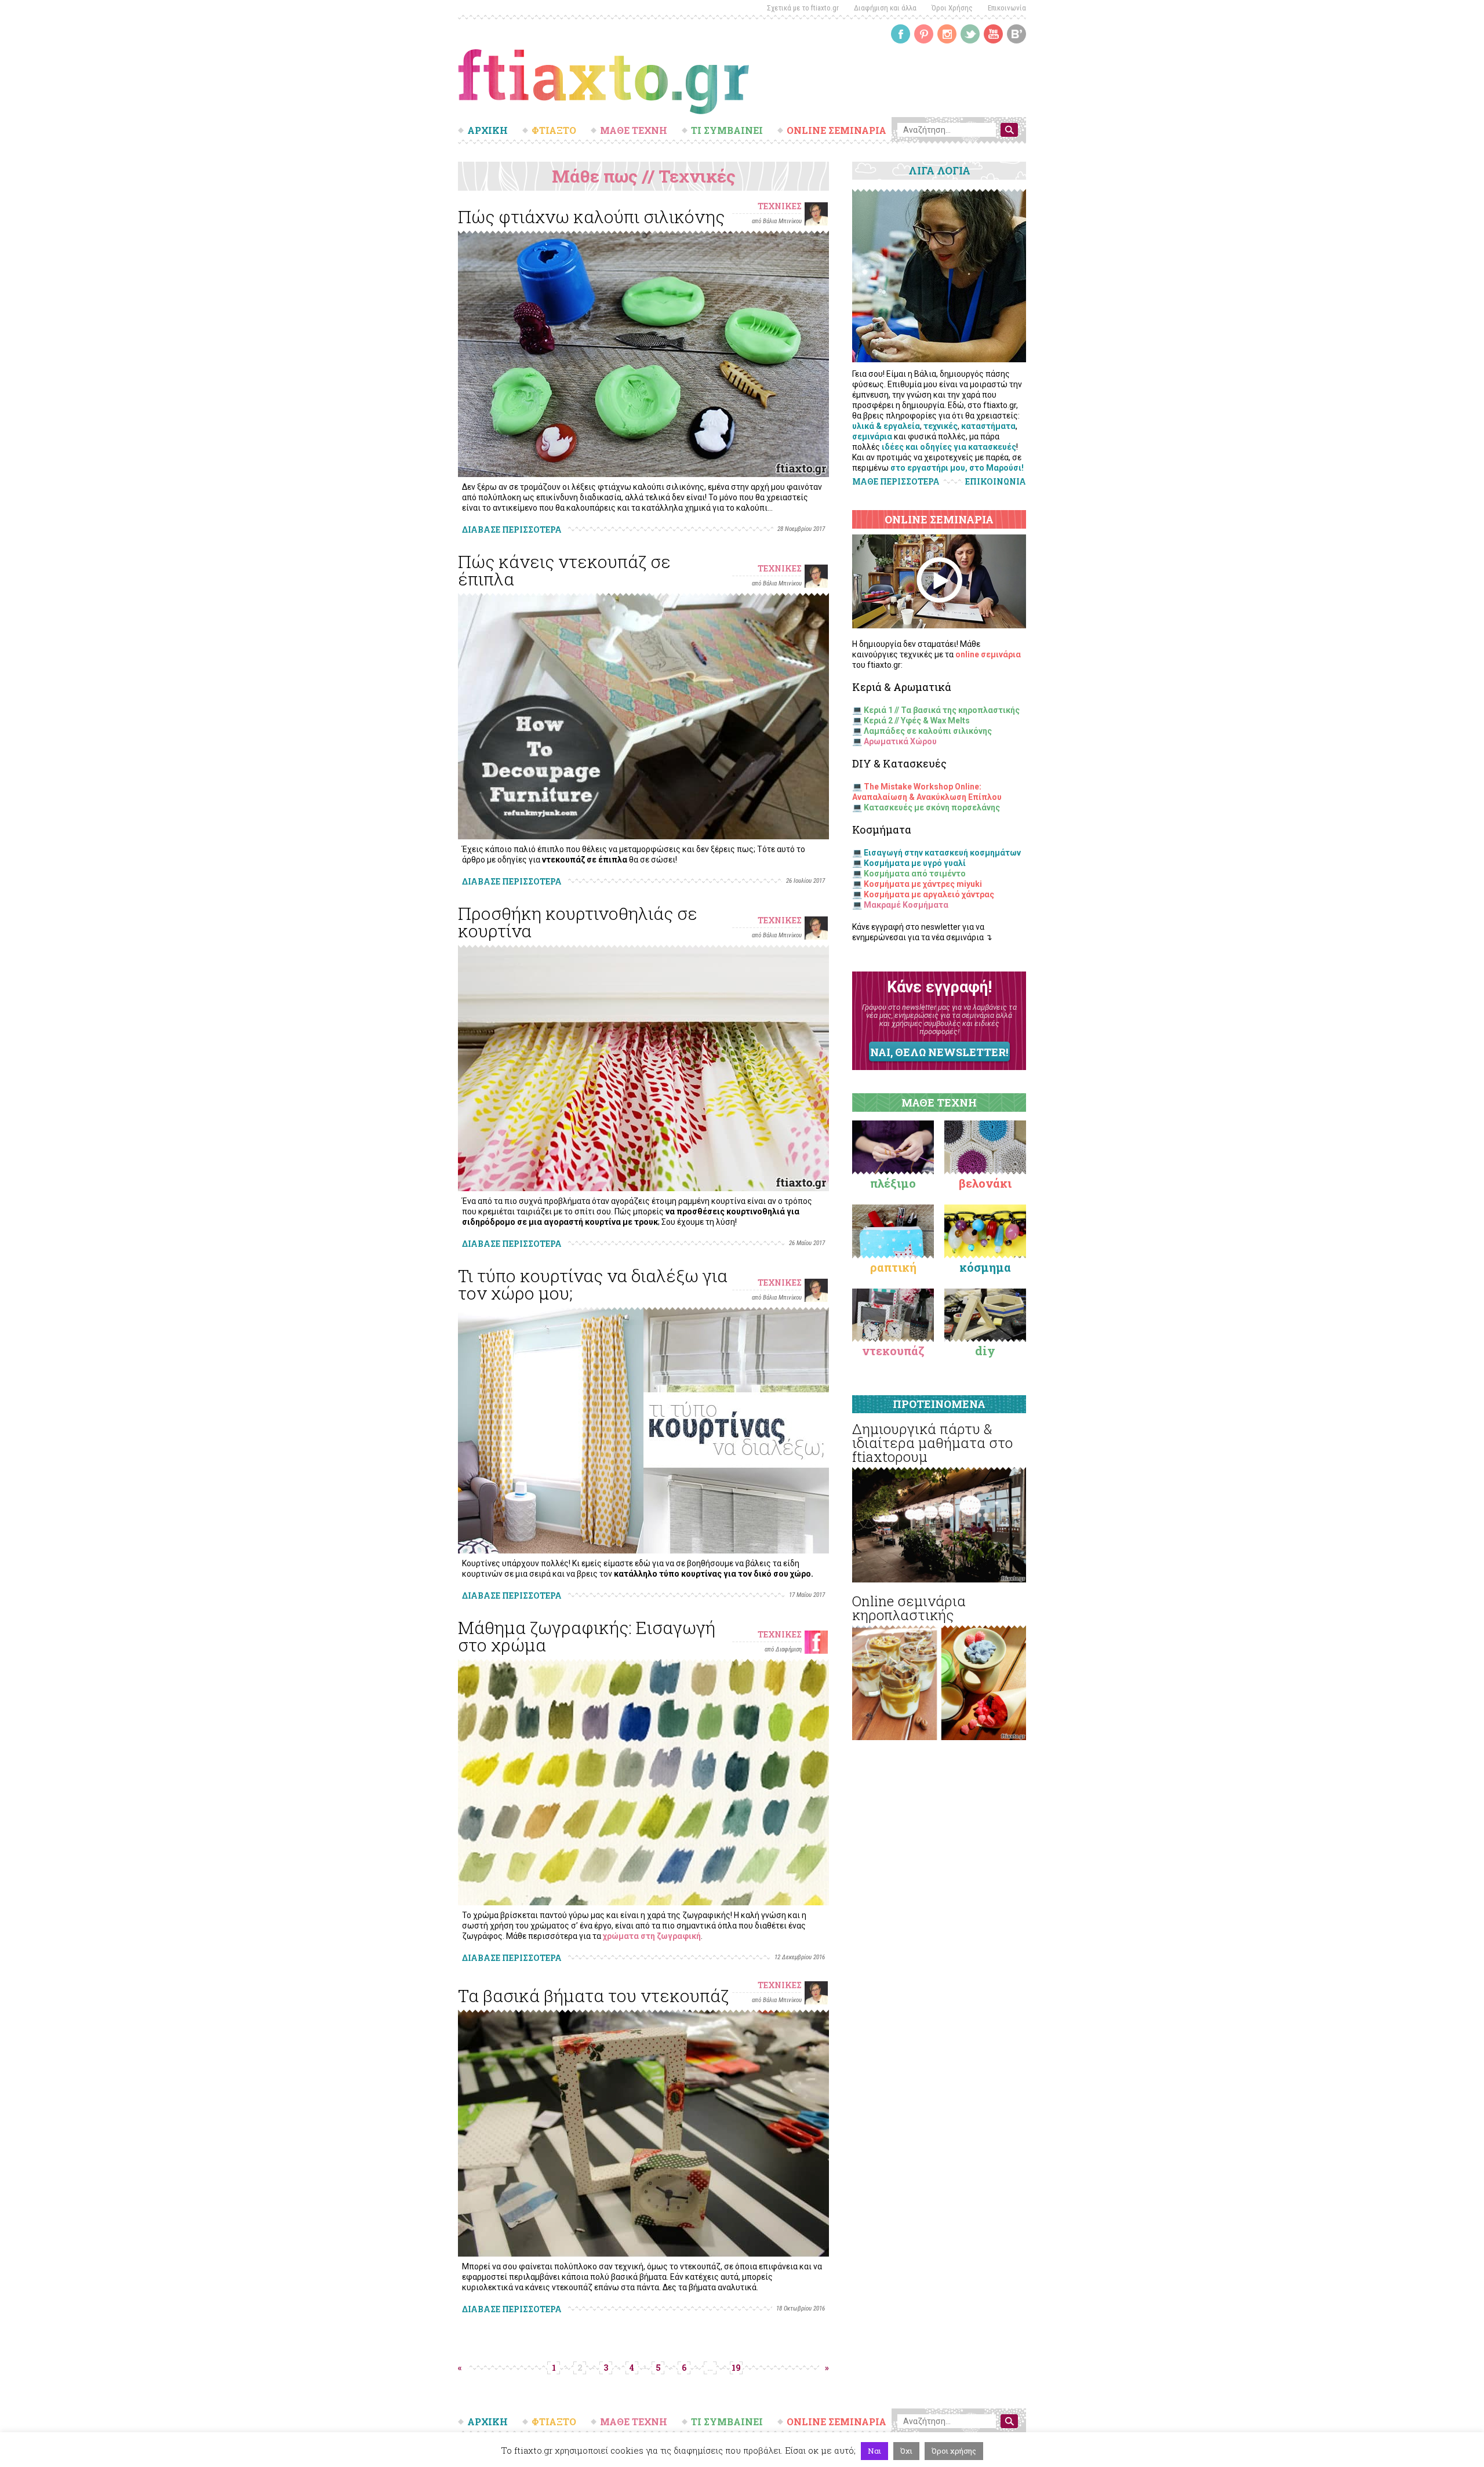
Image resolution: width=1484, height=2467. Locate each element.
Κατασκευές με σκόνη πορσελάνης (932, 807)
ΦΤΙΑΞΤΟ (554, 130)
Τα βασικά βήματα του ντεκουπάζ (593, 1995)
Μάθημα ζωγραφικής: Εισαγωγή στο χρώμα (587, 1636)
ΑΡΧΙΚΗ (488, 130)
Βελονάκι (985, 1183)
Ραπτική (893, 1267)
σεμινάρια (872, 436)
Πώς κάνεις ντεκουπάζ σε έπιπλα (564, 570)
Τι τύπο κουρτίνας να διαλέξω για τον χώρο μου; (593, 1284)
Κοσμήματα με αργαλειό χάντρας (929, 894)
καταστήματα (988, 426)
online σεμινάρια (988, 654)
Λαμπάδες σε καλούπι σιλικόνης (928, 731)
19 (736, 2368)
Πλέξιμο (893, 1183)
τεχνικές (941, 426)
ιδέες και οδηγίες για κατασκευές (949, 447)
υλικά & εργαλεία (886, 426)
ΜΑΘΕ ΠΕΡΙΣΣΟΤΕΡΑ (896, 481)
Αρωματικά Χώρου (900, 741)
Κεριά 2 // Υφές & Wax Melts (917, 721)
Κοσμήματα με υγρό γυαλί (915, 863)
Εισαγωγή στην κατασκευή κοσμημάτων (942, 853)
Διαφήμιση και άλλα (885, 8)
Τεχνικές (780, 206)
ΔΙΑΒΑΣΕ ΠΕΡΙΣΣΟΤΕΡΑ (512, 530)
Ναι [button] (874, 2451)
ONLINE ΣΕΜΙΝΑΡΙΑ (836, 130)
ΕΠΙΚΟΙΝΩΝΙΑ (996, 482)
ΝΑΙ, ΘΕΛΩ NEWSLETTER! (939, 1052)
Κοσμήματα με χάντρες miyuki (923, 884)
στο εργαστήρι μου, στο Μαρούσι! (957, 468)
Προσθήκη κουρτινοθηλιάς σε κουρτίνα (578, 922)
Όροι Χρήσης (952, 8)
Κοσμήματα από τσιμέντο (915, 874)
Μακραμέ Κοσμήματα (906, 905)
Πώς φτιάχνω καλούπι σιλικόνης (591, 217)
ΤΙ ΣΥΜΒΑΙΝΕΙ (727, 130)
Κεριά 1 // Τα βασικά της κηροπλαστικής (942, 710)
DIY (985, 1351)
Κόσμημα (985, 1267)
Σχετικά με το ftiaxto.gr (803, 8)
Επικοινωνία (1007, 8)
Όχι (906, 2451)
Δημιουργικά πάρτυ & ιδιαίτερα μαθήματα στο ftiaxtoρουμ (932, 1443)
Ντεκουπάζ (893, 1351)
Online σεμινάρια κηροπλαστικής (909, 1608)
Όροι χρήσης (954, 2451)
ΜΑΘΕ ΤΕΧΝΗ (634, 130)
